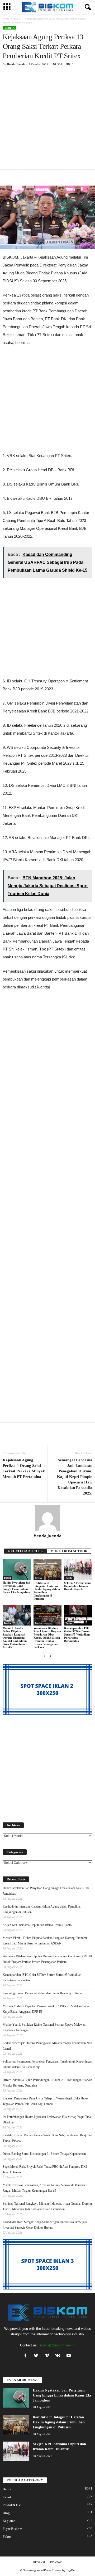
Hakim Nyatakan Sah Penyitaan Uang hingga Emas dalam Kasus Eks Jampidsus (16, 1587)
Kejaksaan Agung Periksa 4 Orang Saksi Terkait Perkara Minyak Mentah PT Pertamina (24, 1468)
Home (6, 19)
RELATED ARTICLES (25, 1551)
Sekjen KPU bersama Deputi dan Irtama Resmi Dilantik (78, 1586)
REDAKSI (39, 2562)
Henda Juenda (16, 64)
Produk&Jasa (12, 2505)
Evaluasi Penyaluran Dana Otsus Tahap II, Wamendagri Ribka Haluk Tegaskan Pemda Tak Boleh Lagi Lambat (46, 2101)
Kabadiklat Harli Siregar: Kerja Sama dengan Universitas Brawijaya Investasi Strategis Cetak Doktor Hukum (45, 2225)
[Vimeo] (48, 2356)
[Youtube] (69, 2356)
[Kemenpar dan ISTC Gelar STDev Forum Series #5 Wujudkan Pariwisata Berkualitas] (78, 1615)
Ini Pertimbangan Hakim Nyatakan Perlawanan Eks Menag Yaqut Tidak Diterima (47, 2120)
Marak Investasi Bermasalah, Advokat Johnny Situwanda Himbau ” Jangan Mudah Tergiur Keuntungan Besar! (45, 2188)
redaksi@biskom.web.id (57, 2345)
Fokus (7, 2537)
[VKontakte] (59, 2356)
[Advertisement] (47, 120)
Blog (6, 2513)
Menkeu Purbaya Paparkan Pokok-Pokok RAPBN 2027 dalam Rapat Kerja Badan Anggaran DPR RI (46, 2009)
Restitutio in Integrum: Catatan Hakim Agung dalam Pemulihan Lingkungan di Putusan (47, 1591)
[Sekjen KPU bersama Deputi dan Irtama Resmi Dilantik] (78, 1570)
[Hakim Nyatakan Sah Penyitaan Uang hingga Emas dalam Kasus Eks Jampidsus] (17, 1570)
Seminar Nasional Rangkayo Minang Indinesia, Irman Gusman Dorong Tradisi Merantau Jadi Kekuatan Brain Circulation (47, 2206)
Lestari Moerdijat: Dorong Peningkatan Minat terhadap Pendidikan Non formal (47, 2046)
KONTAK (56, 2562)
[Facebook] (27, 2356)
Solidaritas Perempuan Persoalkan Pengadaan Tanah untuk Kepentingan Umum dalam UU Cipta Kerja (47, 2064)
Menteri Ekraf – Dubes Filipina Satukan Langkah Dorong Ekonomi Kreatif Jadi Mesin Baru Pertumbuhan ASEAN (15, 1638)
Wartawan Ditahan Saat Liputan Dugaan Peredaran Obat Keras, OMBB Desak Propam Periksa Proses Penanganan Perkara (47, 1638)
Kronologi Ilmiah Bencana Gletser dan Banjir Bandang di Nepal (42, 1993)
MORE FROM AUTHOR (69, 1551)
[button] (87, 7)
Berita (17, 19)
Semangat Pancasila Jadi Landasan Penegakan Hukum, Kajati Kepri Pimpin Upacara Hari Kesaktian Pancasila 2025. (75, 1477)
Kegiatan (9, 2521)
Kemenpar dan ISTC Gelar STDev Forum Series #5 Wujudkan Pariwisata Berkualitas (77, 1634)
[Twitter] (37, 2356)
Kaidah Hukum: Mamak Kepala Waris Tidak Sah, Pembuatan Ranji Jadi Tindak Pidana (47, 2138)
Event (7, 2497)
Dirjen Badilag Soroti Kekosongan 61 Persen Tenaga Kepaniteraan (44, 2154)
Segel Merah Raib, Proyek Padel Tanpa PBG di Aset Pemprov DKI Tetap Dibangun (45, 2169)
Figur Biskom (12, 2529)
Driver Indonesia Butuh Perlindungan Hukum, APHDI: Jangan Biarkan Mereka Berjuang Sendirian (47, 2083)
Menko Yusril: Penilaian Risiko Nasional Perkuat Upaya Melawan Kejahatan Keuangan (44, 2027)
